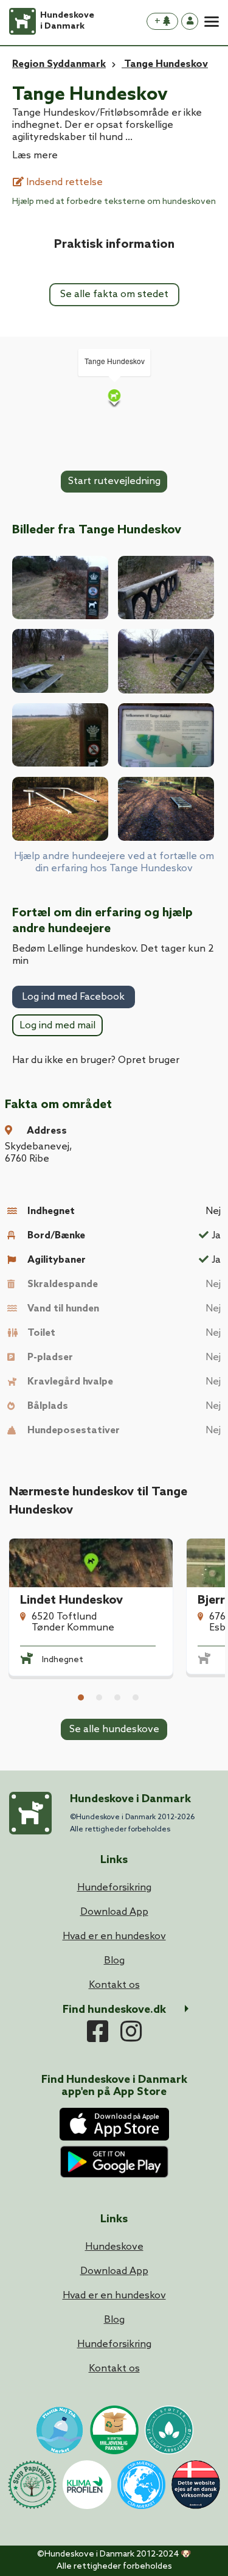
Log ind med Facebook (73, 997)
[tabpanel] (91, 1619)
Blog (114, 2320)
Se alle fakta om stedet (114, 294)
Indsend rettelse (63, 182)
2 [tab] (99, 1697)
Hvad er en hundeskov (114, 2296)
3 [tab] (117, 1697)
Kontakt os (114, 2369)
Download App (114, 2271)
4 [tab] (136, 1697)
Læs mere (35, 156)
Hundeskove (114, 2247)
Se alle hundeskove (114, 1729)
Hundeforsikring (114, 2344)
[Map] (114, 398)
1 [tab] (81, 1697)
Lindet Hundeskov (71, 1601)
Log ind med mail (57, 1026)
